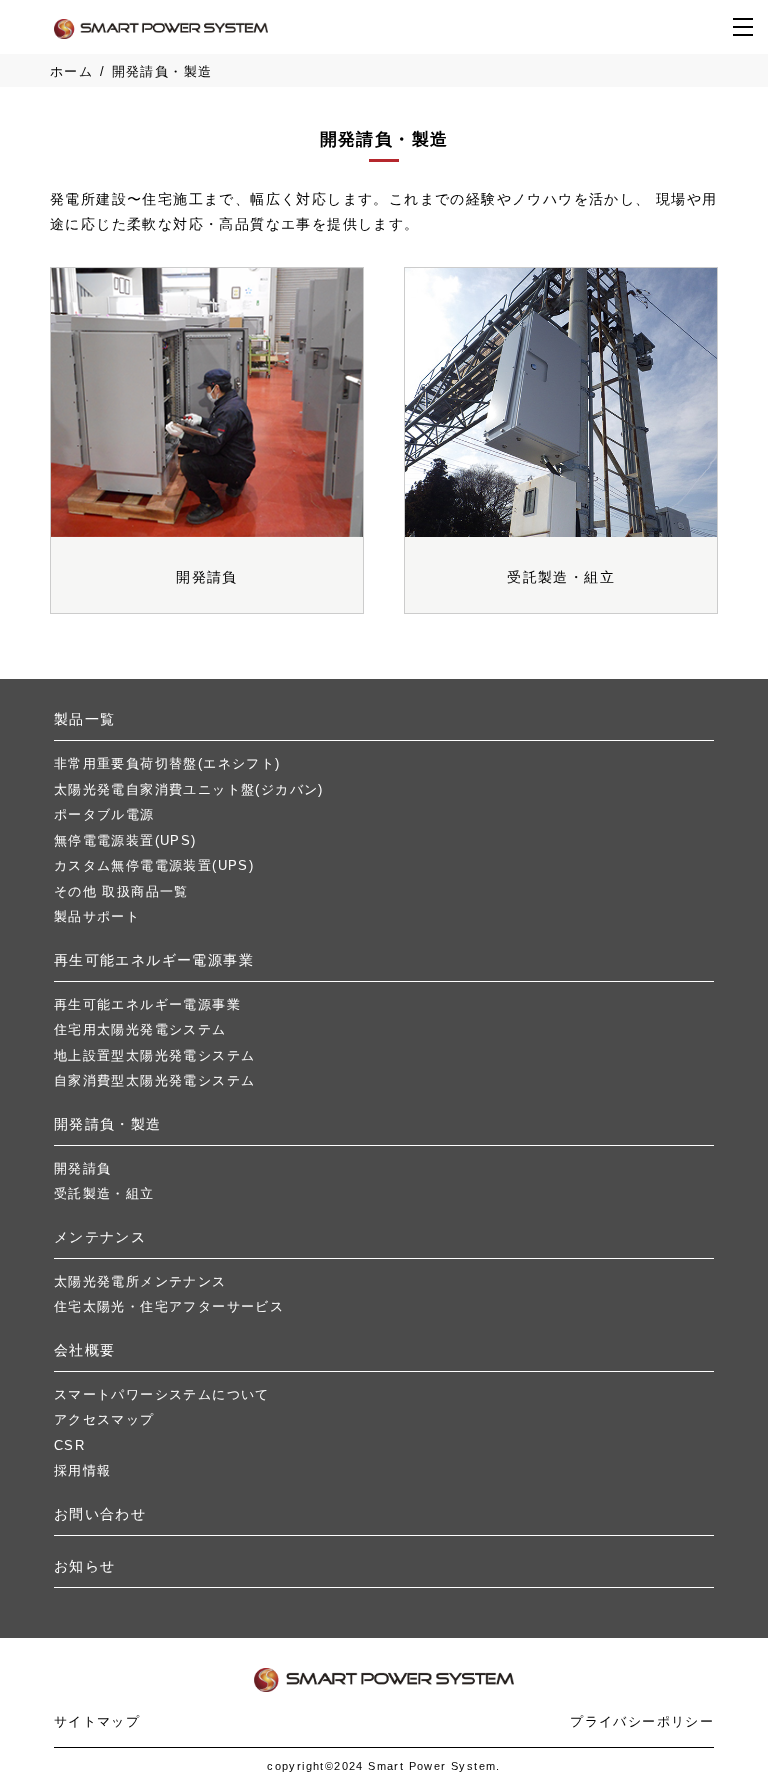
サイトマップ (97, 1721)
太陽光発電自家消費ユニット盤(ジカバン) (189, 789)
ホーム (71, 71)
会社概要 (85, 1350)
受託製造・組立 (104, 1193)
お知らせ (85, 1566)
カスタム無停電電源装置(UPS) (154, 865)
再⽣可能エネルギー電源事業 (154, 960)
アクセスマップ (104, 1419)
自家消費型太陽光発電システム (155, 1080)
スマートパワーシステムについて (162, 1394)
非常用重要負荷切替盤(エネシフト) (167, 763)
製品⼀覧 (85, 719)
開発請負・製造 (108, 1124)
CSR (69, 1445)
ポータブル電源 (104, 814)
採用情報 (83, 1470)
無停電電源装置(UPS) (125, 840)
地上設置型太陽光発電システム (155, 1055)
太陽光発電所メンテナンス (140, 1281)
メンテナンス (100, 1237)
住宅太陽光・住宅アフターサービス (169, 1306)
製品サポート (97, 916)
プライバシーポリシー (642, 1721)
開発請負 (83, 1168)
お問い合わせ (100, 1514)
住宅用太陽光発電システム (140, 1029)
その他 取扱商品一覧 (121, 891)
